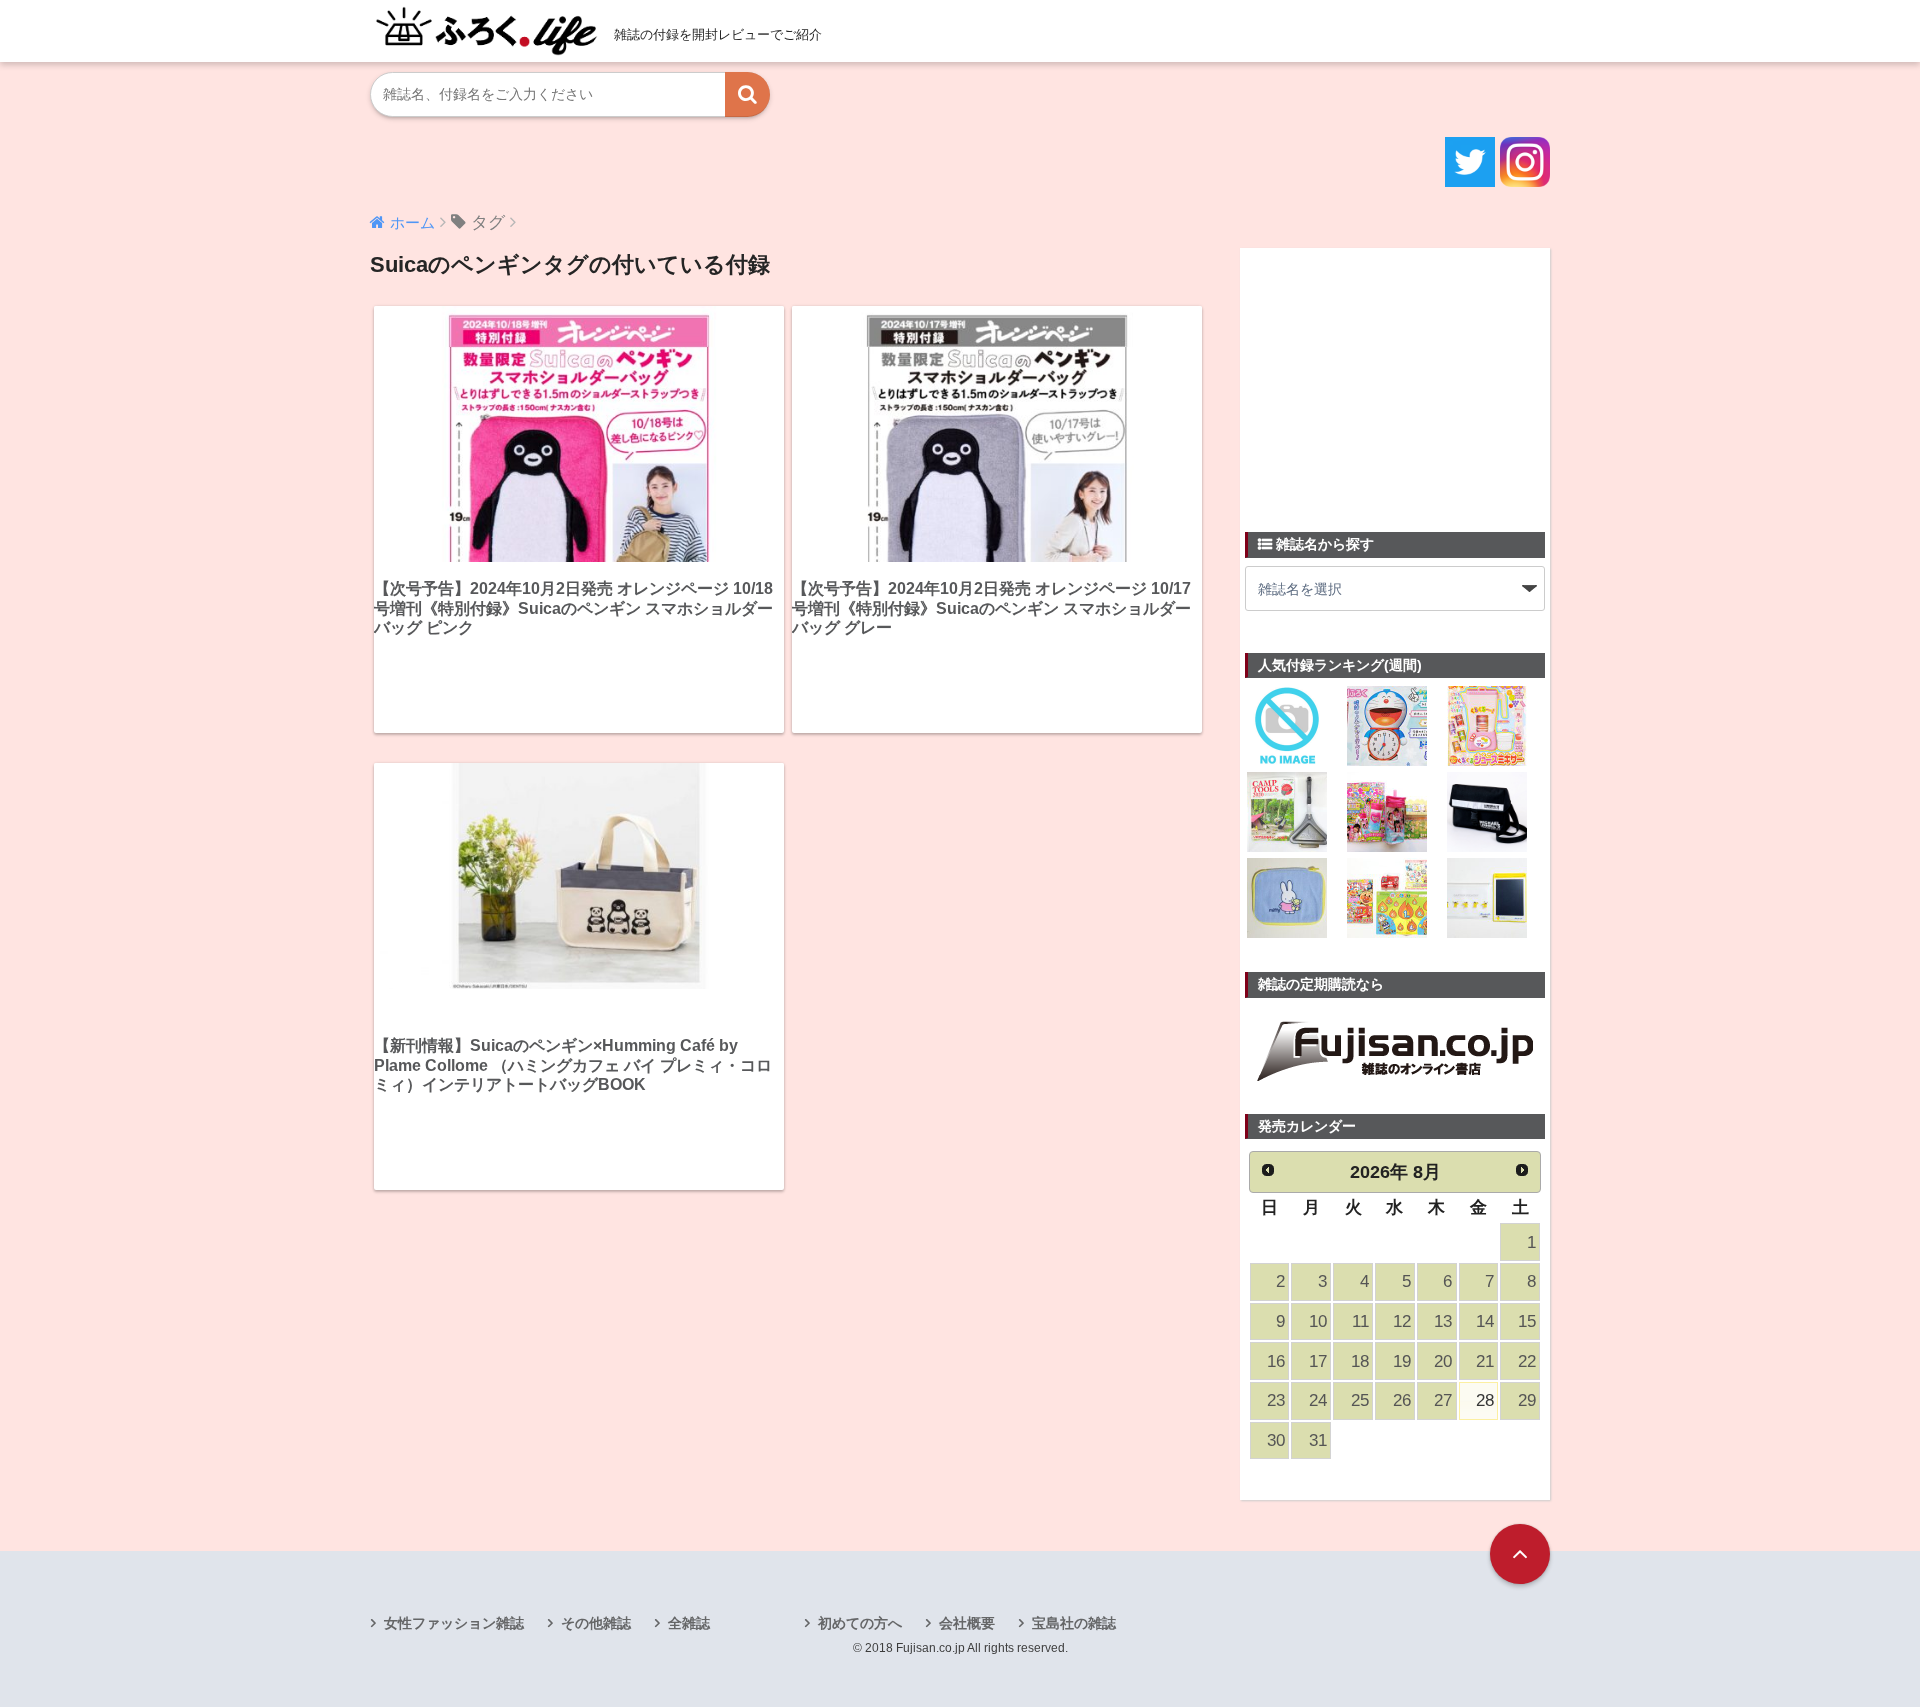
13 (1443, 1321)
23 (1276, 1400)
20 (1443, 1361)
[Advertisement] (1395, 378)
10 (1318, 1321)
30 (1276, 1440)
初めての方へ (860, 1623)
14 (1485, 1321)
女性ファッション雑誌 (454, 1623)
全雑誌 (689, 1623)
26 (1402, 1400)
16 (1276, 1361)
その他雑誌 (596, 1623)
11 (1360, 1321)
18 (1360, 1361)
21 (1485, 1361)
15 (1527, 1321)
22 (1527, 1361)
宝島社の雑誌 (1074, 1623)
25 (1360, 1400)
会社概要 (967, 1623)
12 (1402, 1321)
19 (1402, 1361)
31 (1318, 1440)
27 (1443, 1400)
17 (1318, 1361)
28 (1485, 1400)
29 (1527, 1400)
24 (1318, 1400)
